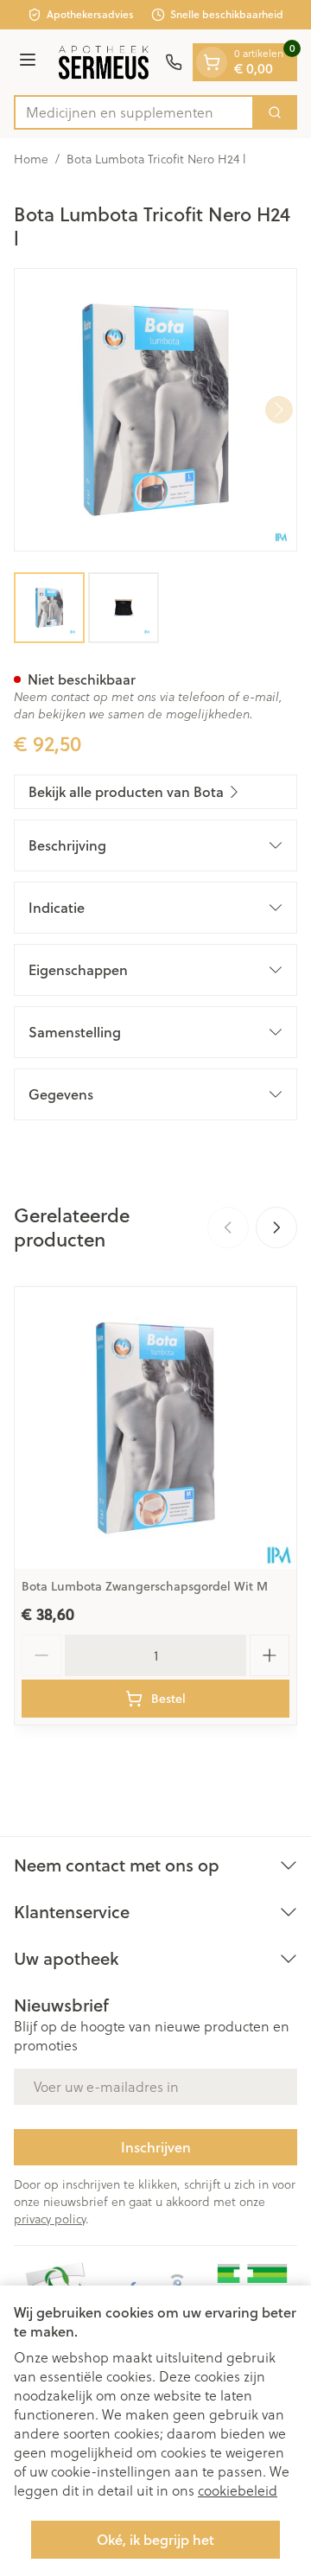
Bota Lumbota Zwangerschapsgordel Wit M (145, 1586)
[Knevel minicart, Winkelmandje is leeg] (212, 62)
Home (31, 159)
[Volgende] (279, 410)
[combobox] (134, 112)
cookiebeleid (238, 2490)
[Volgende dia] (276, 1227)
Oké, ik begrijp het (155, 2539)
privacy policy (50, 2219)
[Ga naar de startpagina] (103, 62)
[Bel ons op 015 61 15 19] (174, 62)
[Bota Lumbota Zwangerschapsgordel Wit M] (155, 1428)
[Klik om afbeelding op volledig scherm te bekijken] (155, 410)
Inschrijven (156, 2147)
